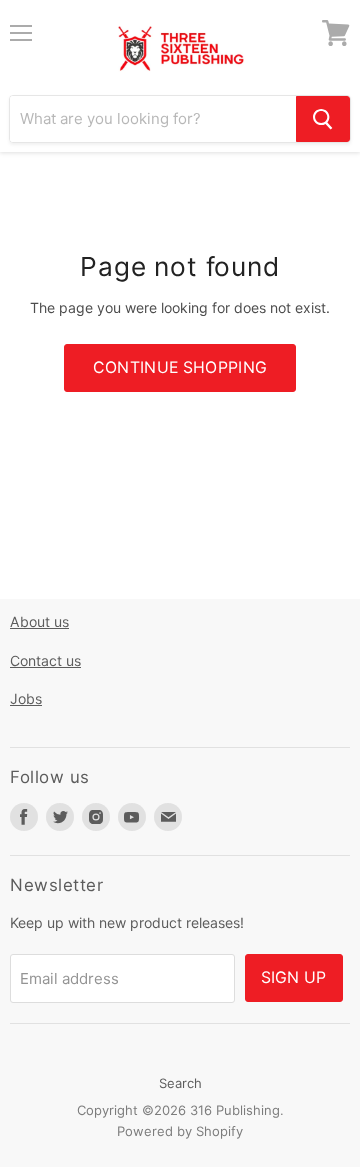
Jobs (26, 698)
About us (39, 621)
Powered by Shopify (180, 1131)
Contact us (45, 660)
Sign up (294, 977)
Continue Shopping (180, 367)
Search (180, 1083)
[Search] (323, 119)
